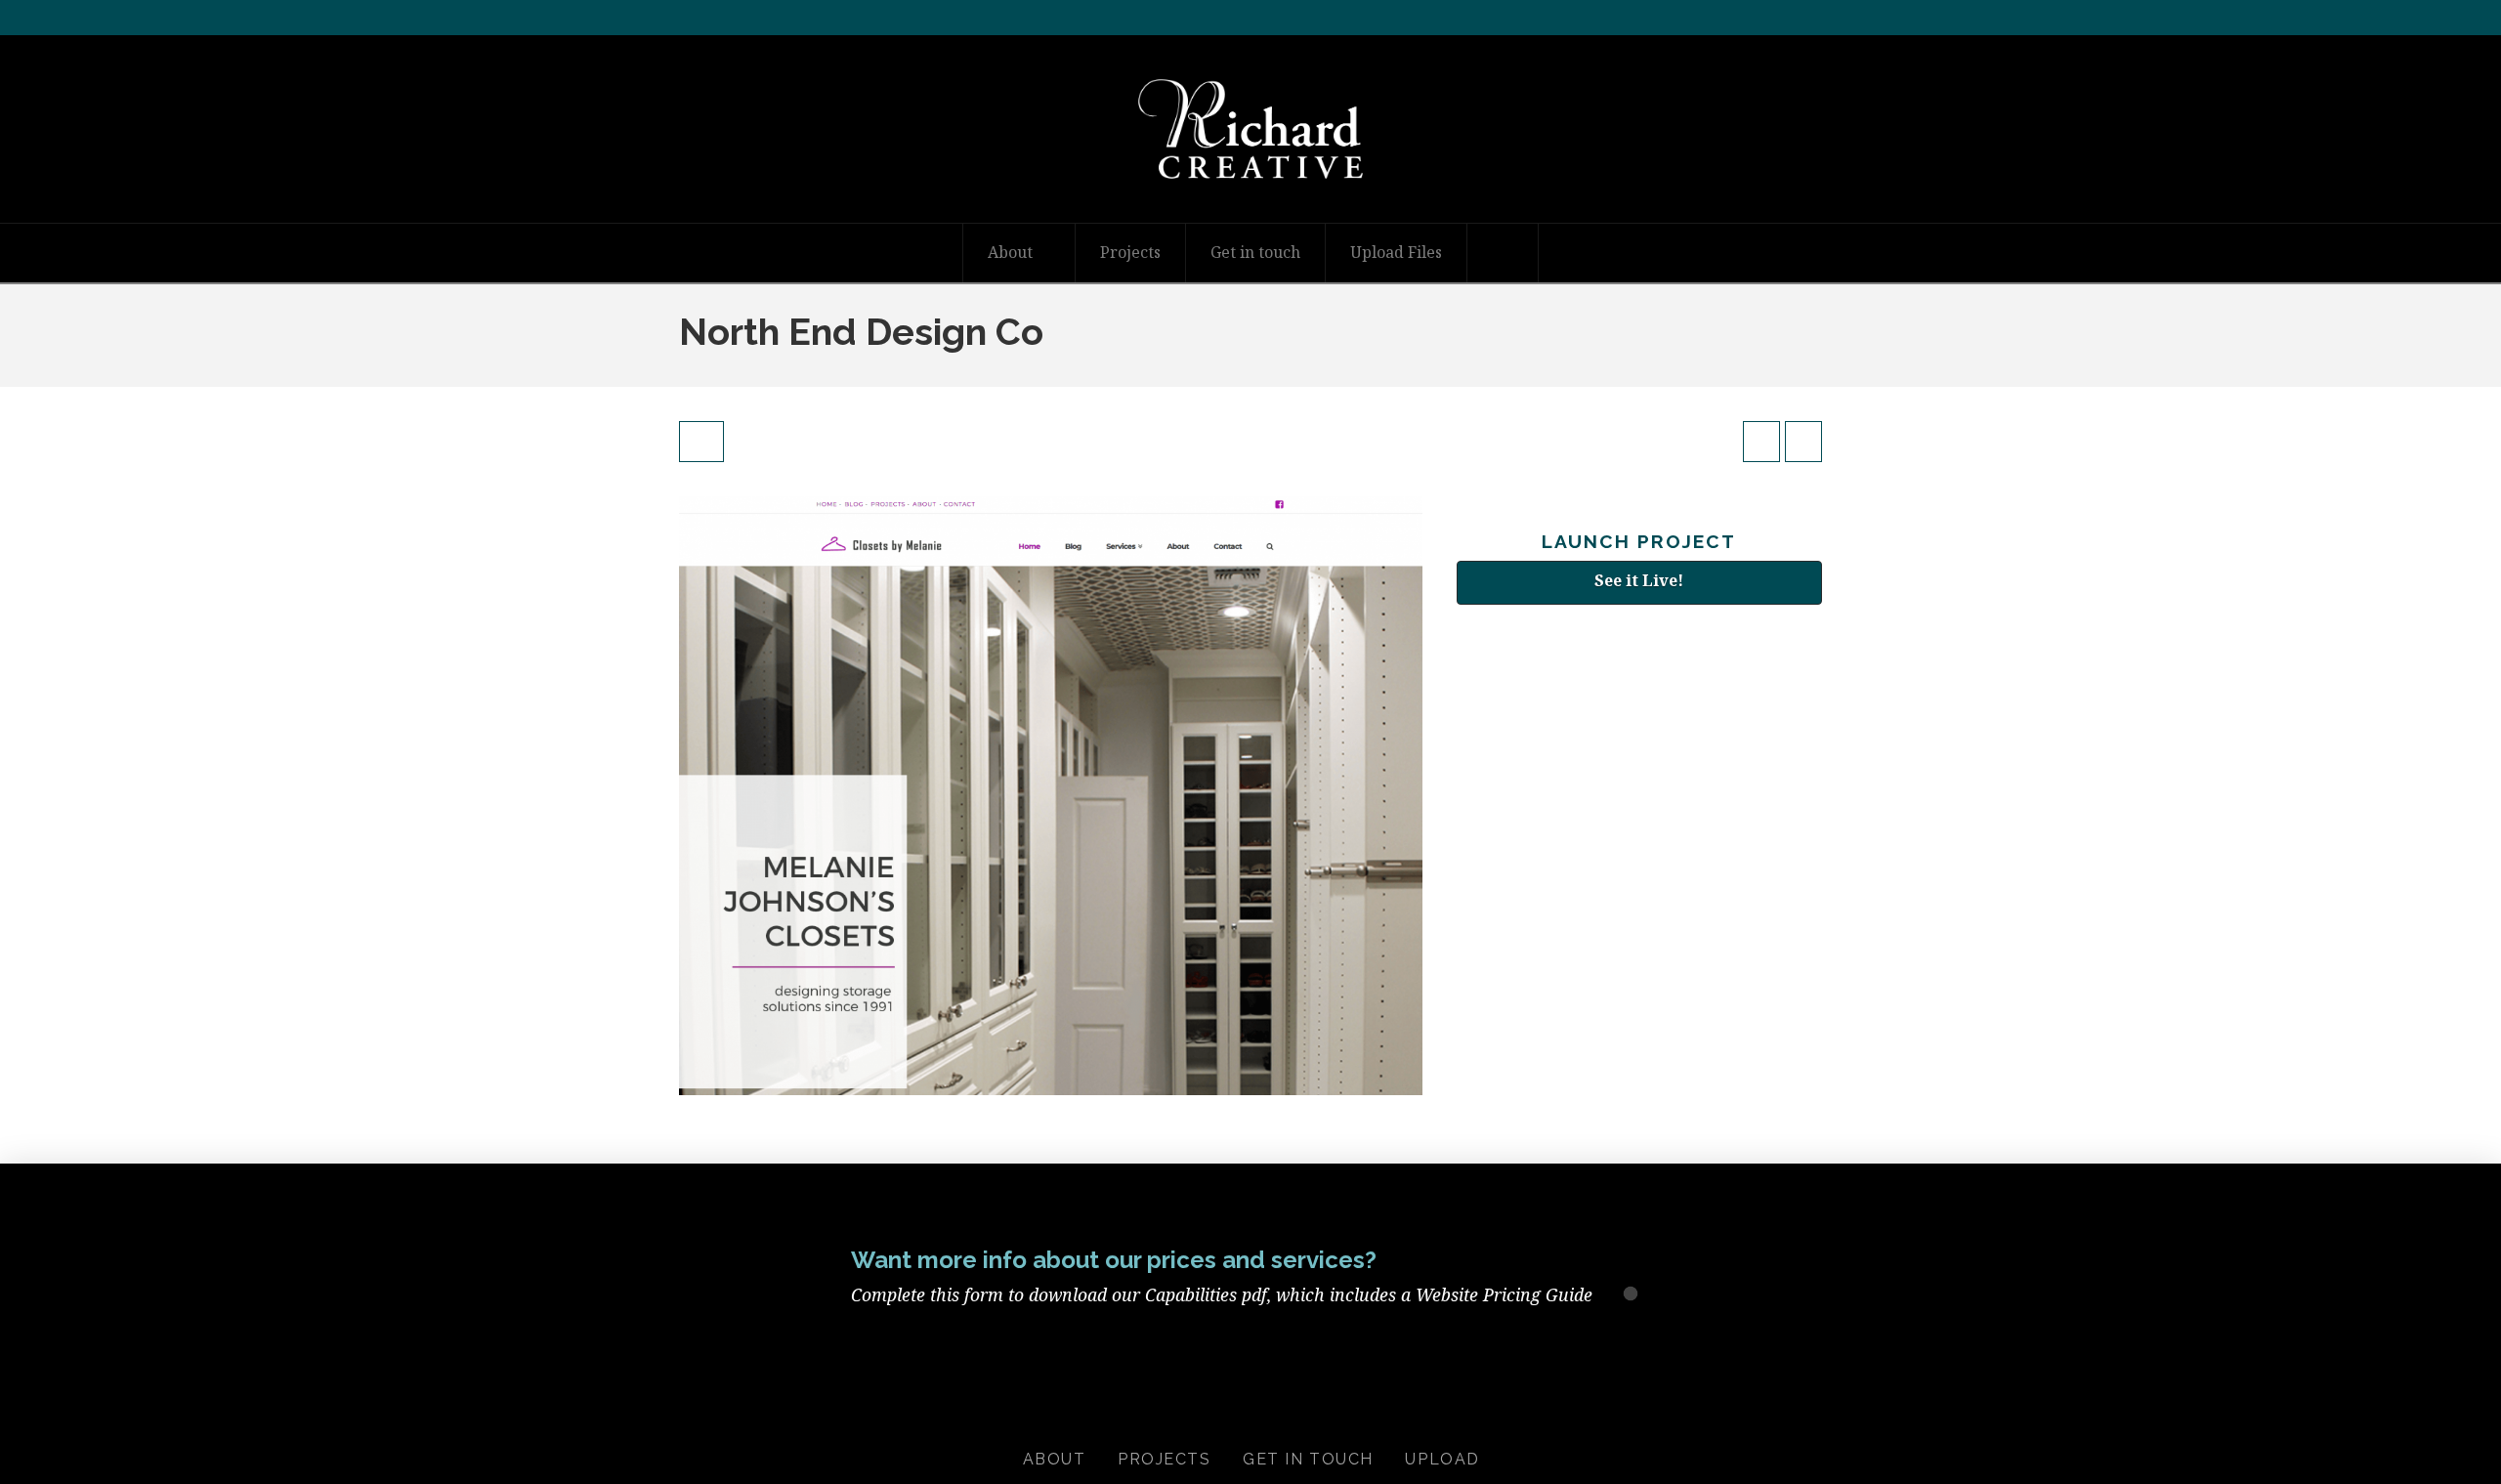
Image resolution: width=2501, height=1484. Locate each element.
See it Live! (1639, 580)
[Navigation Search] (1503, 253)
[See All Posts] (701, 442)
